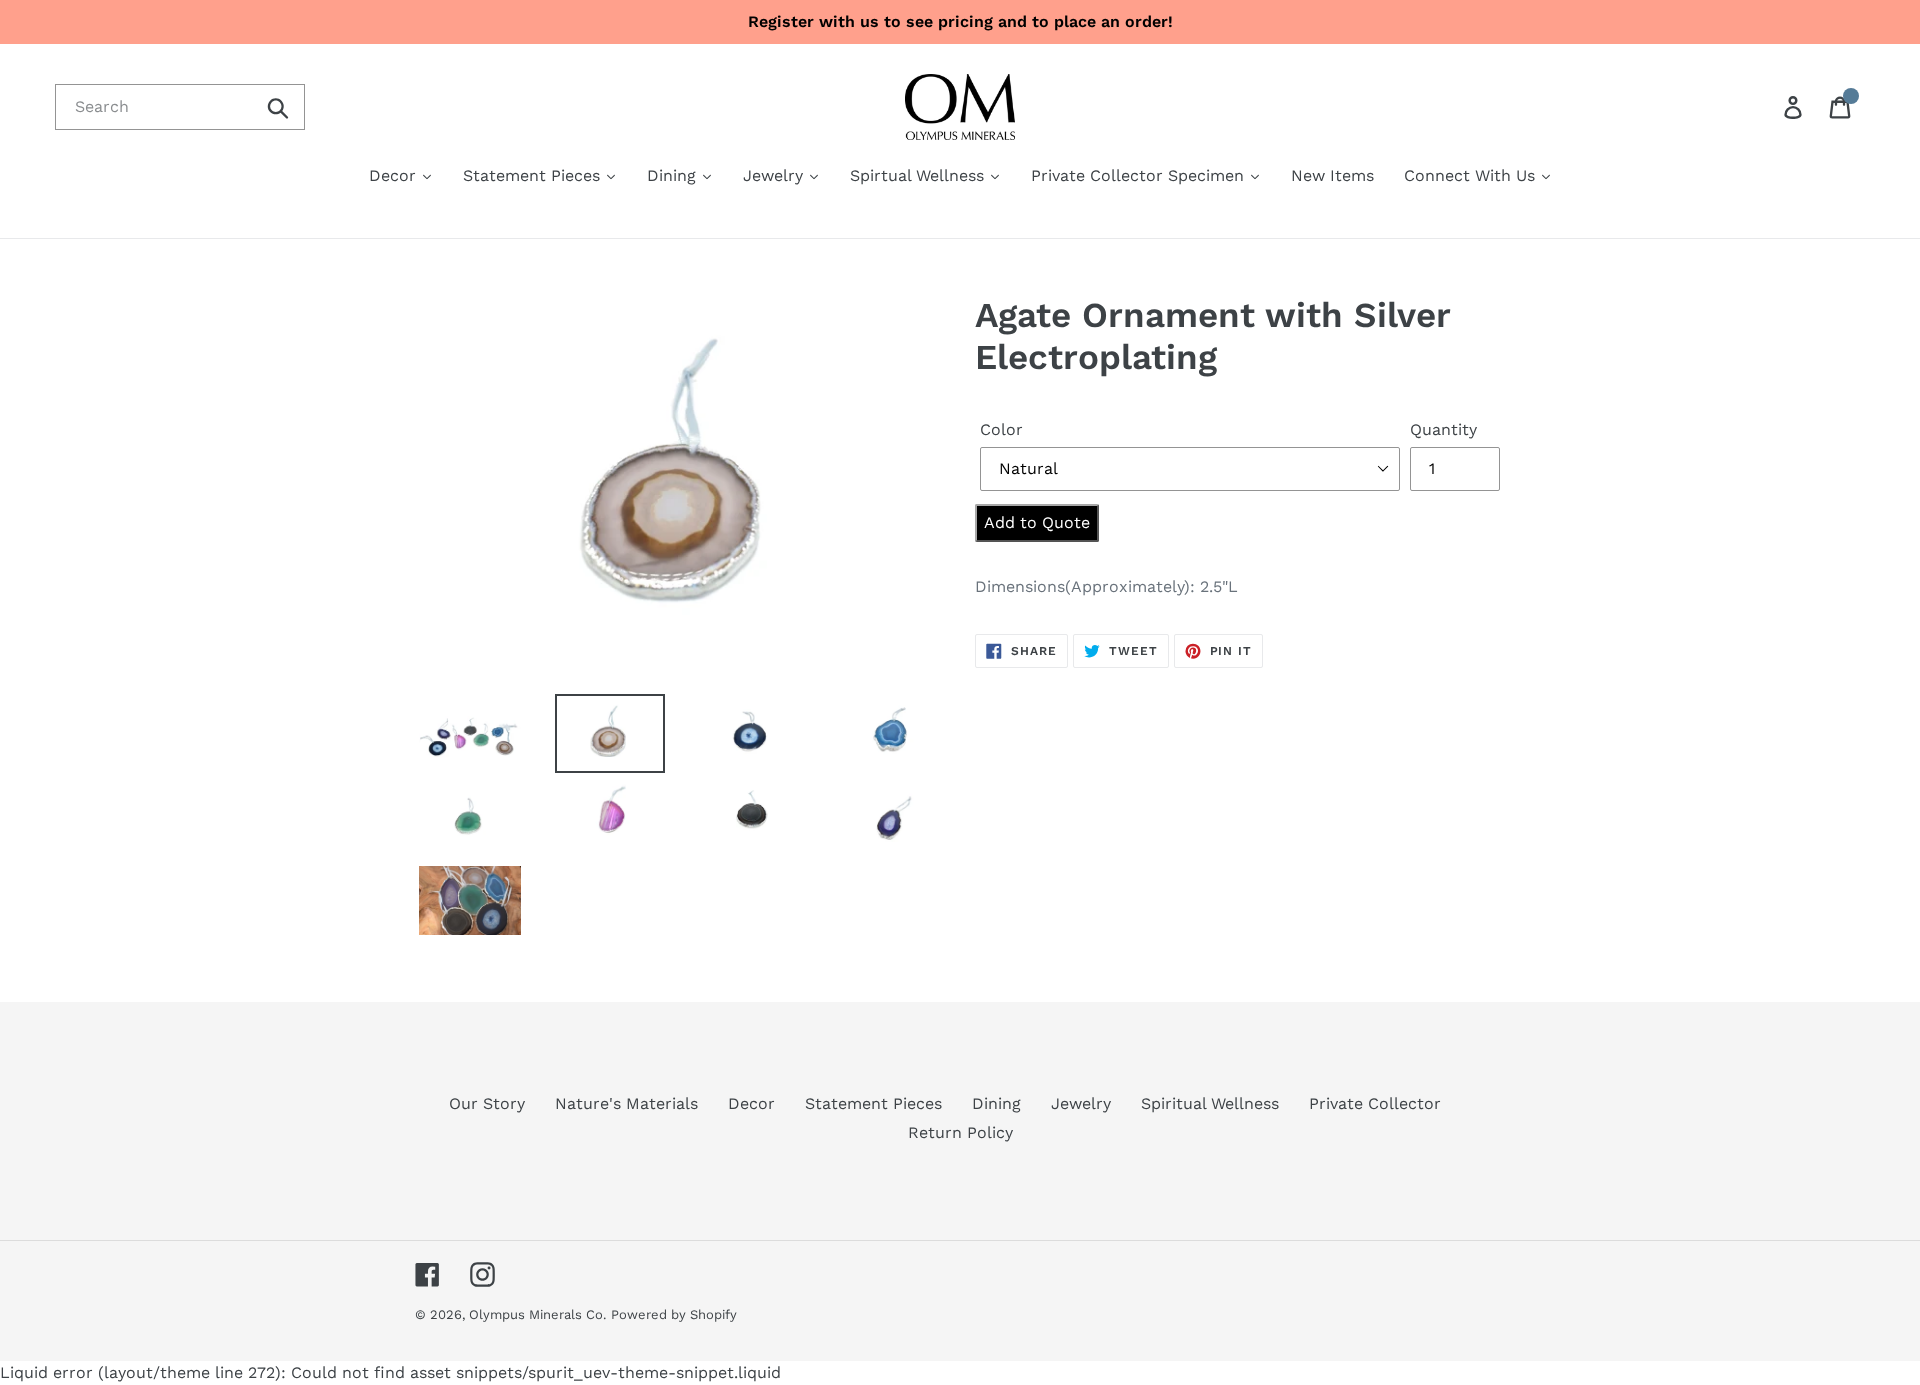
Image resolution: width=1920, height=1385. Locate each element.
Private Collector (1375, 1103)
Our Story (487, 1103)
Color (1001, 429)
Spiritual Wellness (1210, 1103)
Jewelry (1081, 1103)
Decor (751, 1103)
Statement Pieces (873, 1103)
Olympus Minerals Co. (537, 1314)
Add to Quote (1037, 522)
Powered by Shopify (674, 1314)
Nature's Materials (626, 1103)
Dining (996, 1103)
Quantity (1443, 429)
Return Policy (960, 1132)
